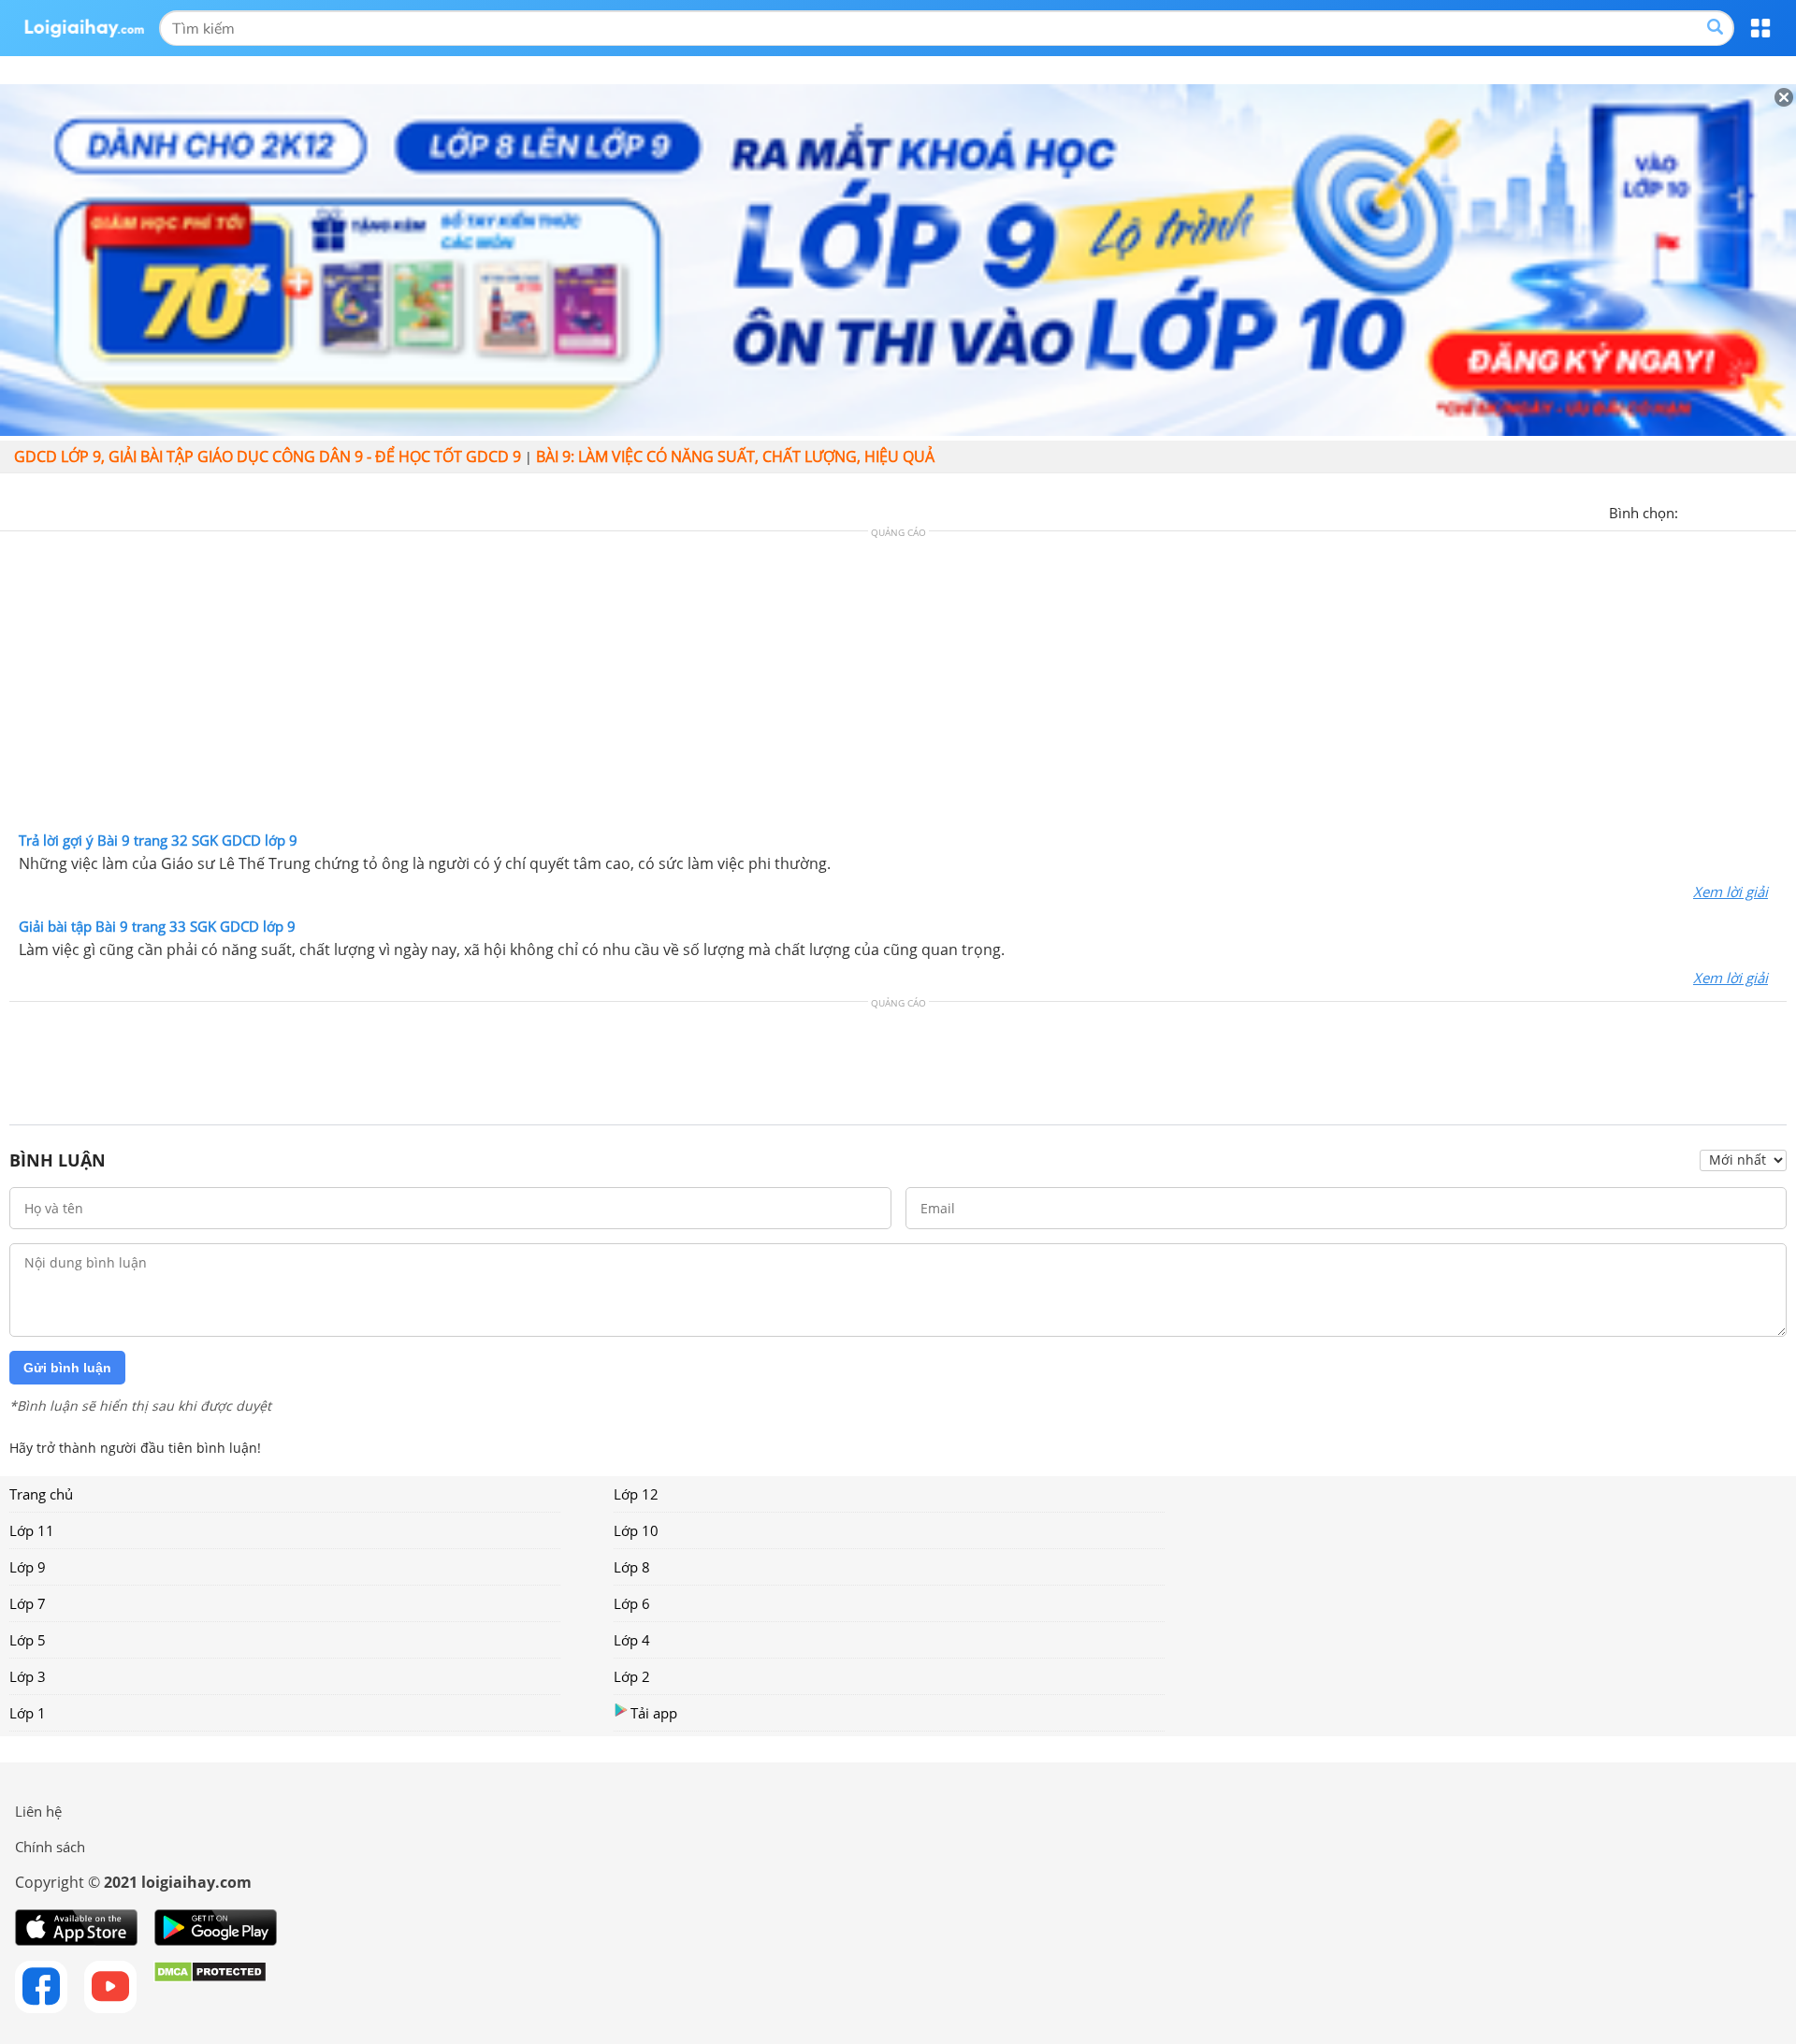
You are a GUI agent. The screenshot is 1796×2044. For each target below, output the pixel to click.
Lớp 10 (636, 1530)
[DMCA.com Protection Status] (210, 1987)
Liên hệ (38, 1811)
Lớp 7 (28, 1603)
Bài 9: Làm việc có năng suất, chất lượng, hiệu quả (735, 457)
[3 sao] (1738, 511)
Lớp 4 (632, 1640)
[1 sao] (1693, 511)
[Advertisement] (898, 686)
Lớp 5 (28, 1640)
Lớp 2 (632, 1676)
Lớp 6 (632, 1603)
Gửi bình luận (67, 1368)
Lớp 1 (28, 1713)
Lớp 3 (28, 1676)
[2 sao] (1716, 511)
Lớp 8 (632, 1567)
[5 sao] (1783, 511)
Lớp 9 (28, 1567)
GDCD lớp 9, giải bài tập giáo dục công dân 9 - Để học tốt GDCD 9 (268, 457)
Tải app (654, 1713)
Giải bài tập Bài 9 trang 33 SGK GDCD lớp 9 (157, 926)
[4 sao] (1760, 511)
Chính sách (50, 1847)
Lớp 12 (636, 1494)
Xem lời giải (1731, 892)
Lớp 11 (32, 1530)
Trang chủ (41, 1494)
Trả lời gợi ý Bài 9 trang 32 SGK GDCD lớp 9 (158, 840)
